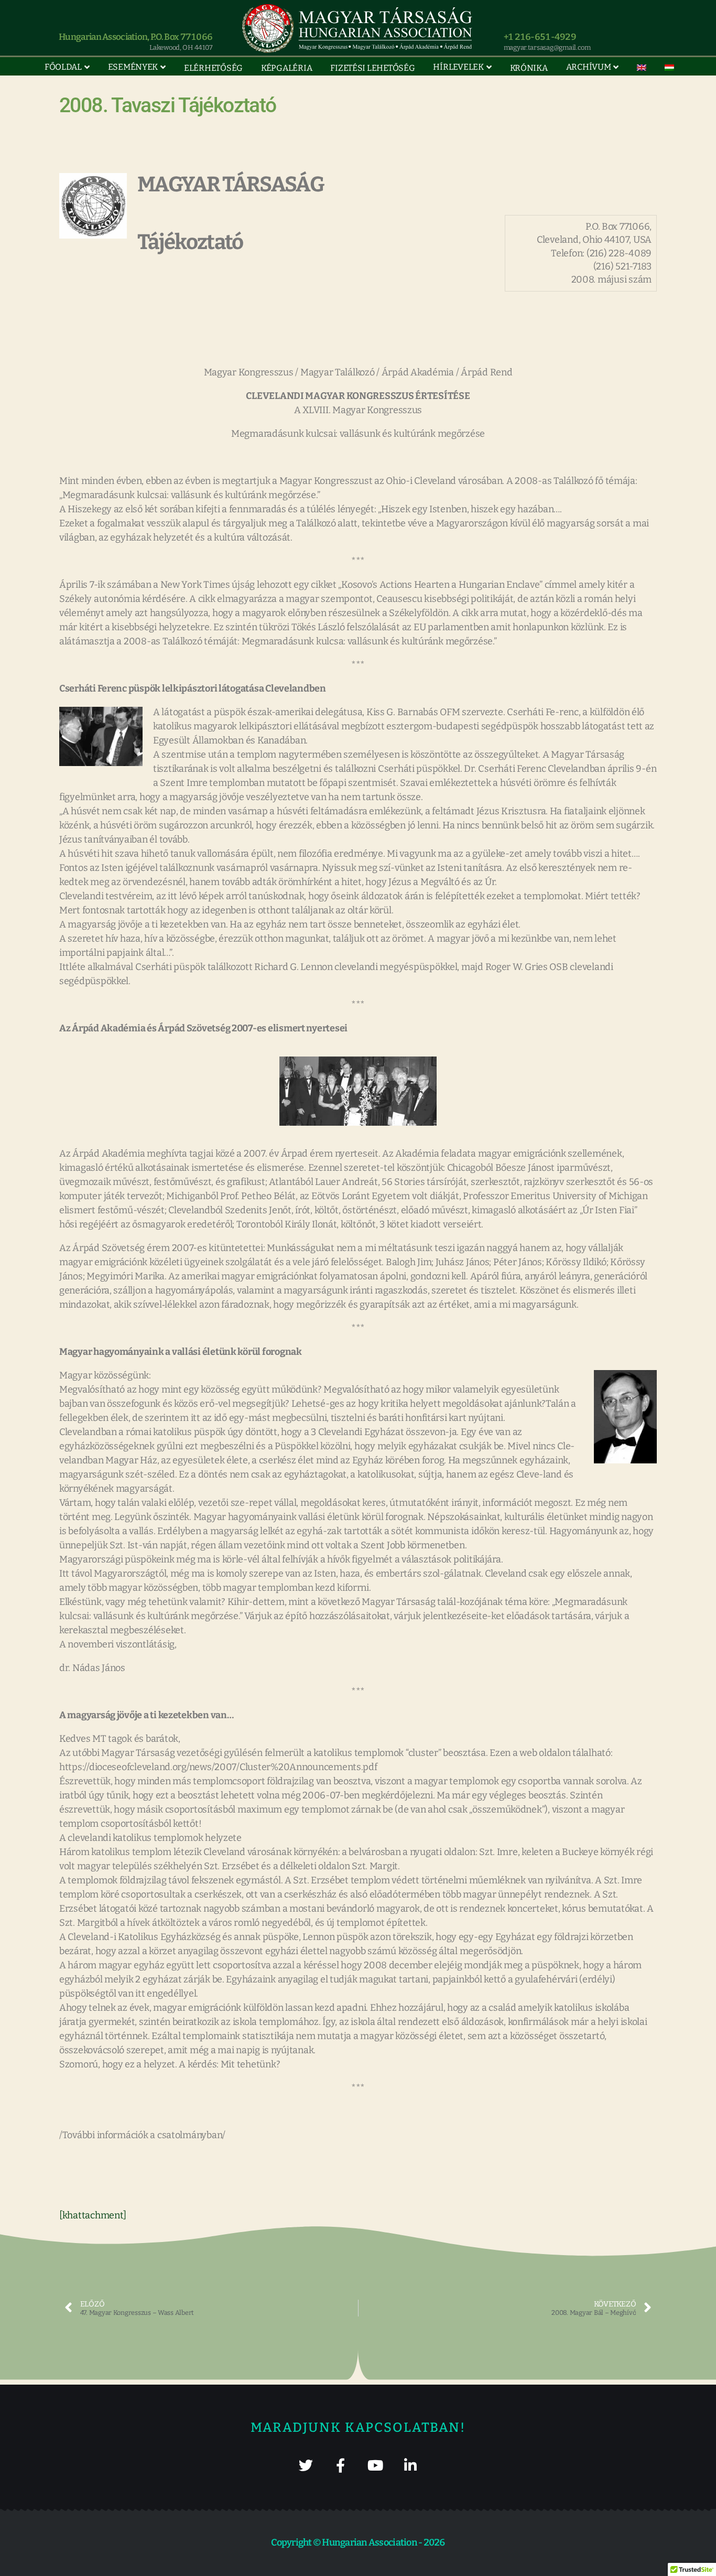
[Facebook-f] (340, 2465)
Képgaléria (286, 68)
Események (133, 67)
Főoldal (63, 67)
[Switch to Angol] (642, 68)
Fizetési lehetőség (372, 68)
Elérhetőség (213, 68)
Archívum (589, 67)
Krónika (529, 68)
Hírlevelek (458, 67)
